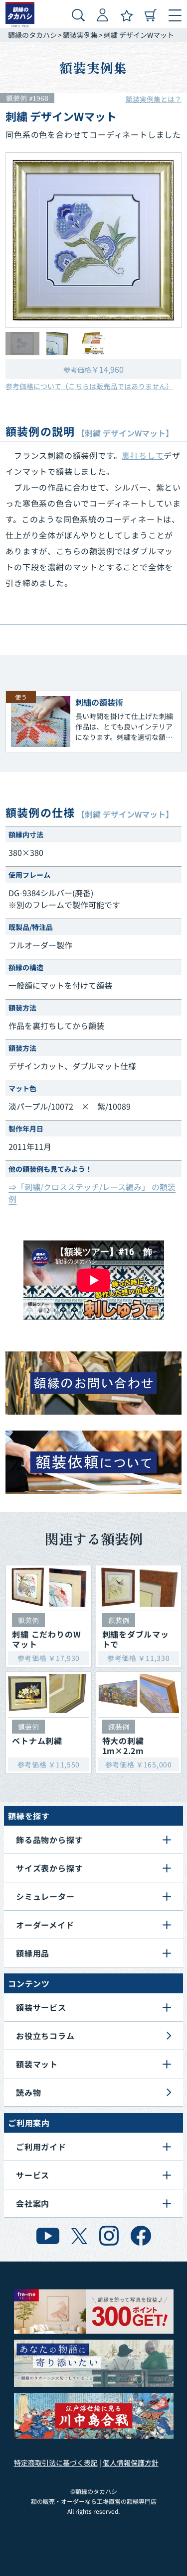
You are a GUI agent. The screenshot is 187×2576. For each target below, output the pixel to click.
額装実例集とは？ (154, 99)
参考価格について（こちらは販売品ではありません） (89, 386)
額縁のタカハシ (32, 35)
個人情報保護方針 (131, 2463)
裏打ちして (143, 455)
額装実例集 (80, 35)
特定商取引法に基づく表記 (56, 2463)
